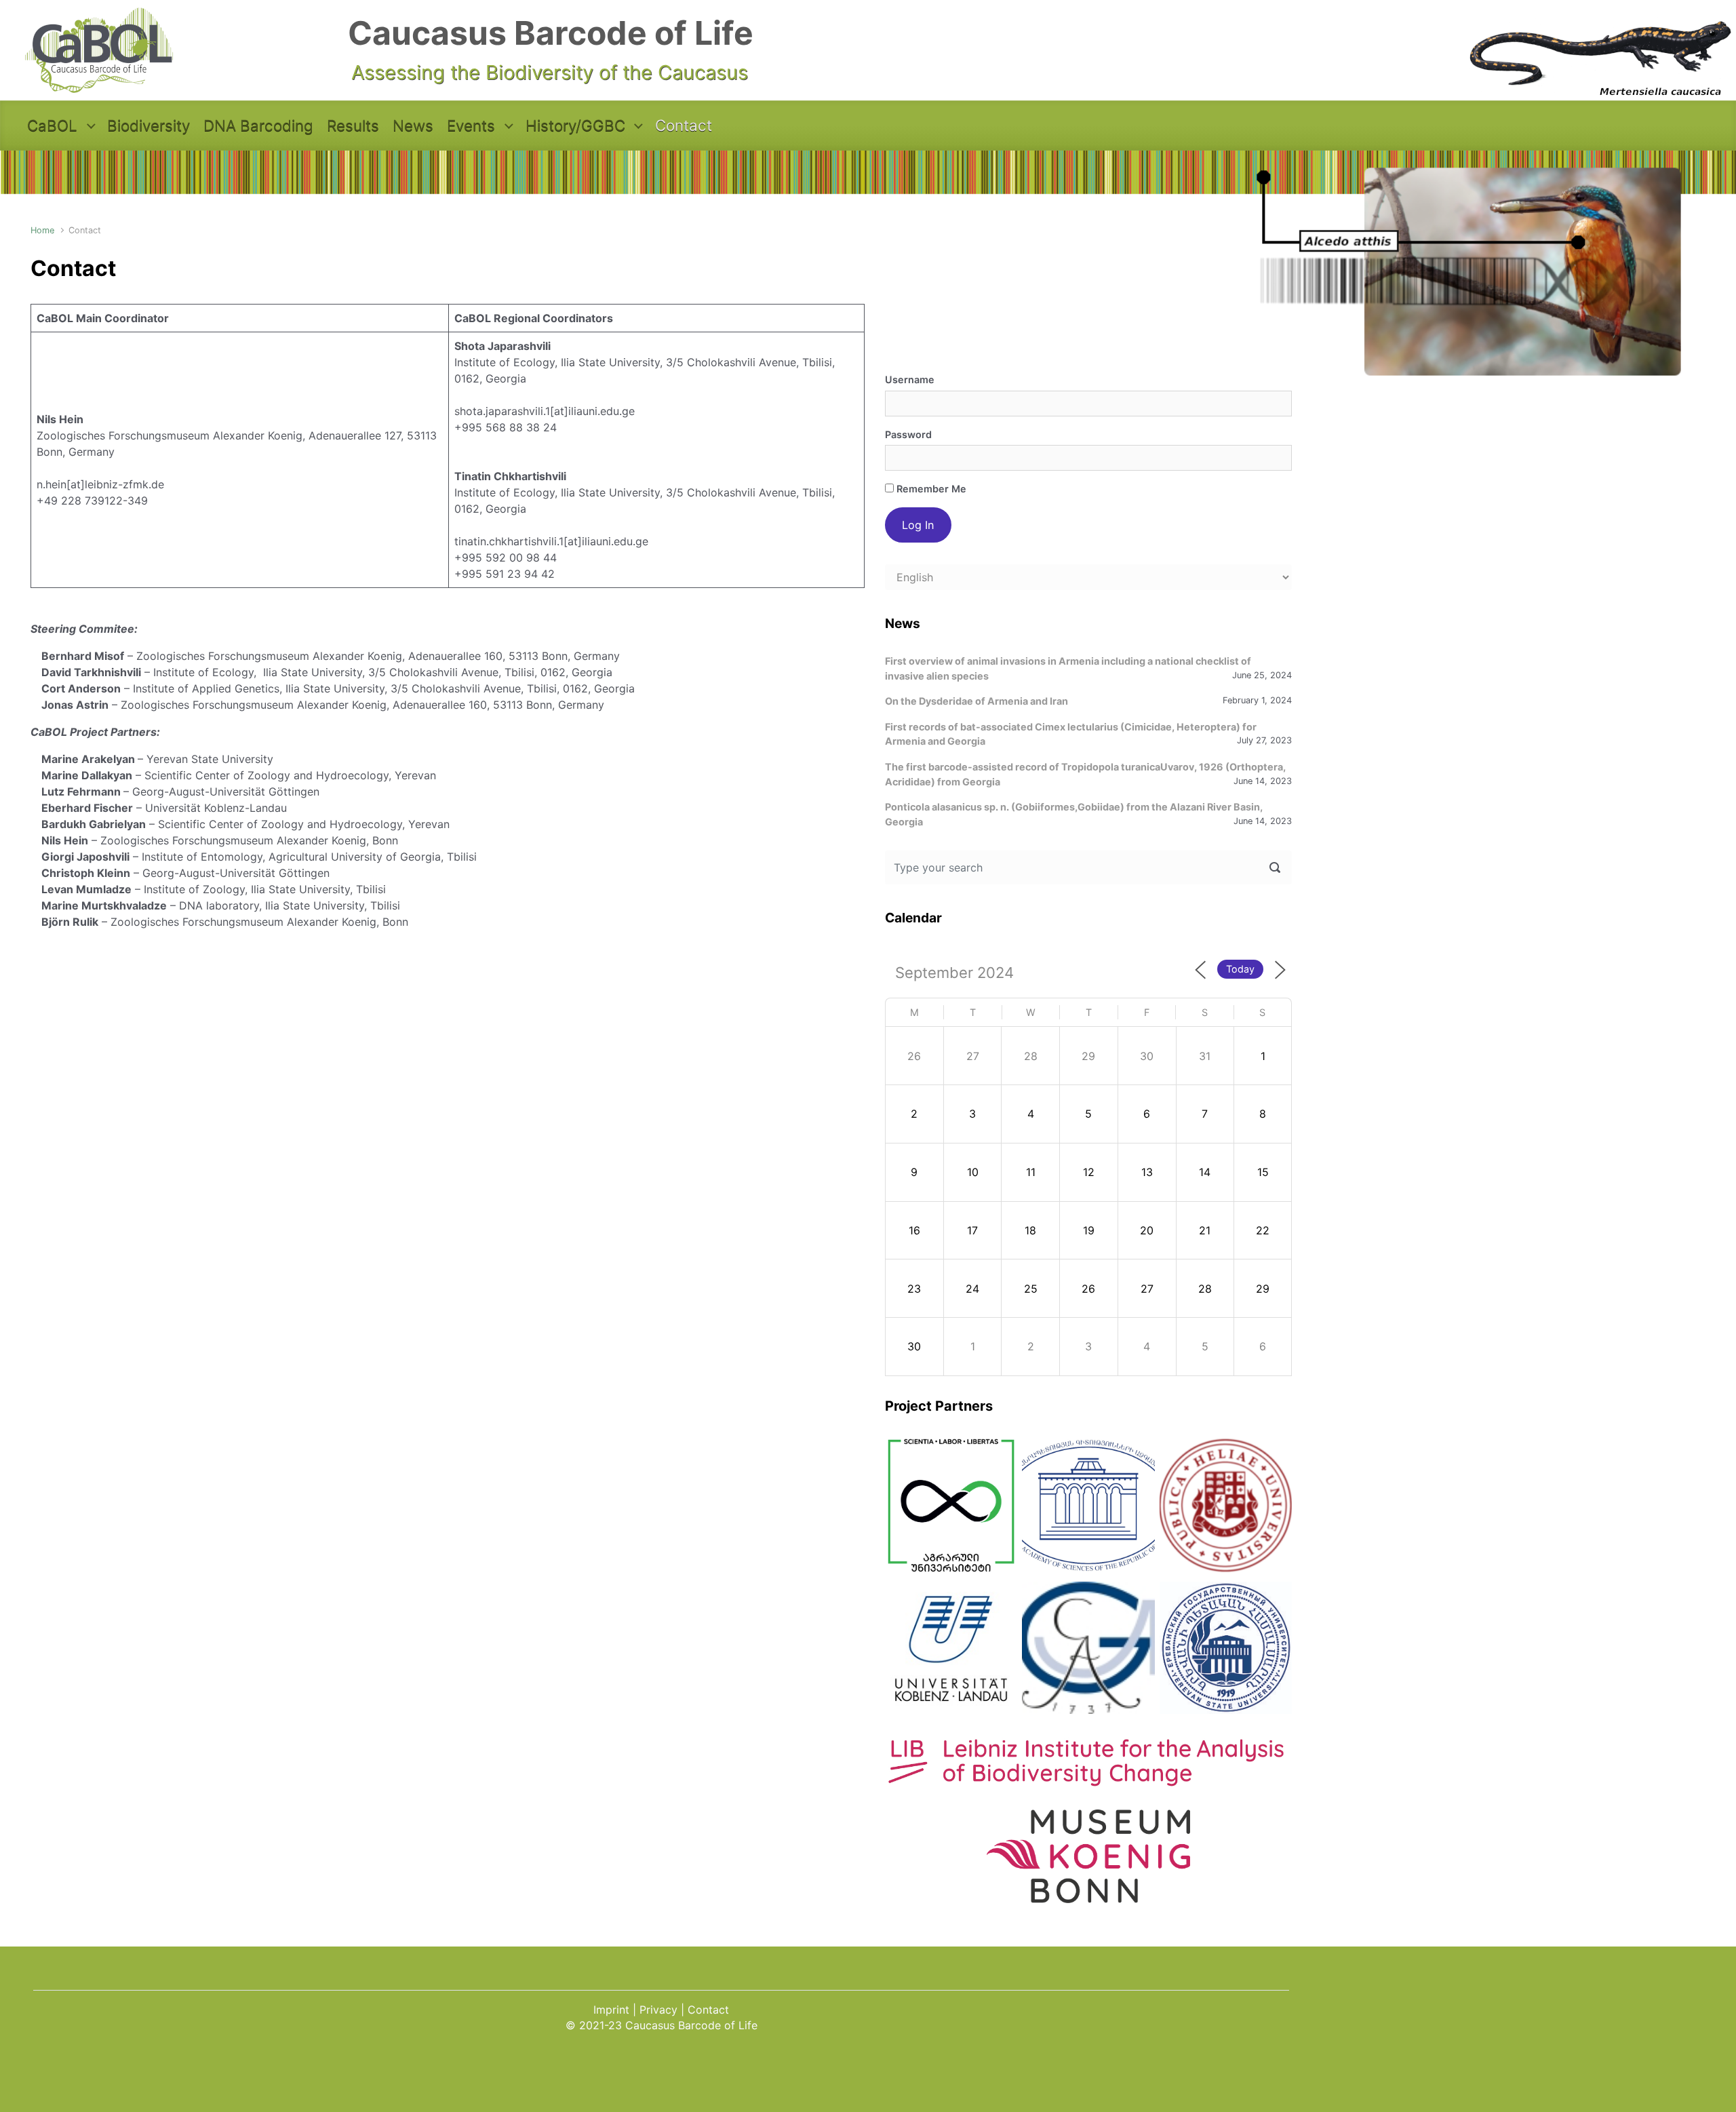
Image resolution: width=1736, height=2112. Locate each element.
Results (353, 125)
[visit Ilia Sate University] (1226, 1506)
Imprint (611, 2010)
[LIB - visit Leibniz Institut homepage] (1088, 1780)
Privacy (658, 2010)
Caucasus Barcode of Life (551, 33)
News (413, 125)
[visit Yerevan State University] (1226, 1648)
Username (910, 379)
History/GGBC (575, 125)
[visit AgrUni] (951, 1506)
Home (42, 230)
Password (908, 434)
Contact (684, 125)
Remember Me (930, 489)
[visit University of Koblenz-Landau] (951, 1648)
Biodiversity (149, 125)
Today (1240, 969)
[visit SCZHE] (1088, 1506)
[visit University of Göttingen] (1088, 1648)
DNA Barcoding (258, 125)
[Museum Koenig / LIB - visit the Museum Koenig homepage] (1088, 1896)
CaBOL (52, 125)
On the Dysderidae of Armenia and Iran (976, 701)
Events (471, 125)
